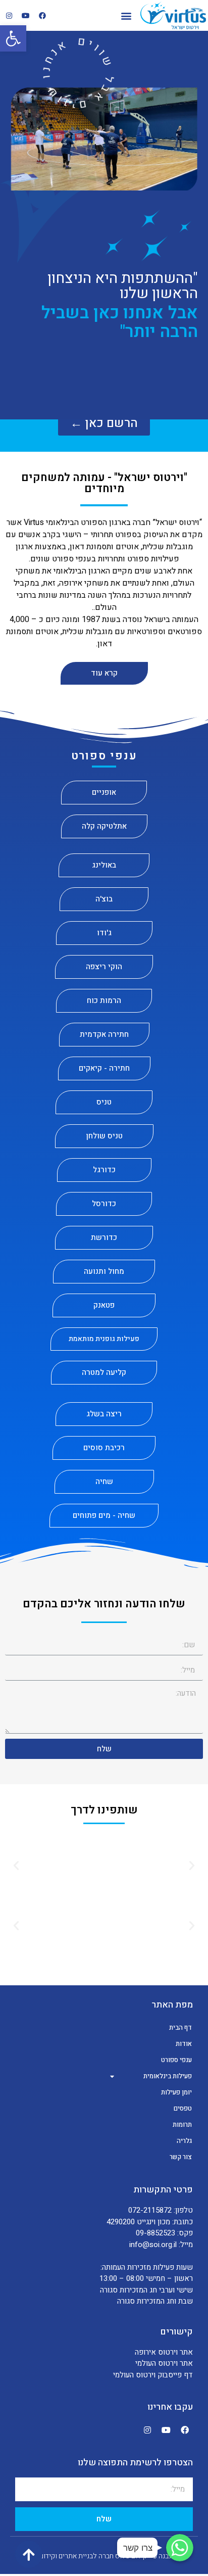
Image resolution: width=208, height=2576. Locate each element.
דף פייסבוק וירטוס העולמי (153, 2375)
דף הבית (180, 2028)
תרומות (182, 2125)
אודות (184, 2044)
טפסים (183, 2108)
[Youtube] (26, 16)
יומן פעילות (176, 2092)
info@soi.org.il (153, 2245)
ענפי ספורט (176, 2060)
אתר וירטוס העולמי (164, 2363)
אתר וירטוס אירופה (164, 2352)
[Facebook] (42, 16)
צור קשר (181, 2157)
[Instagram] (9, 16)
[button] (126, 15)
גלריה (184, 2141)
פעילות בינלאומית (168, 2076)
